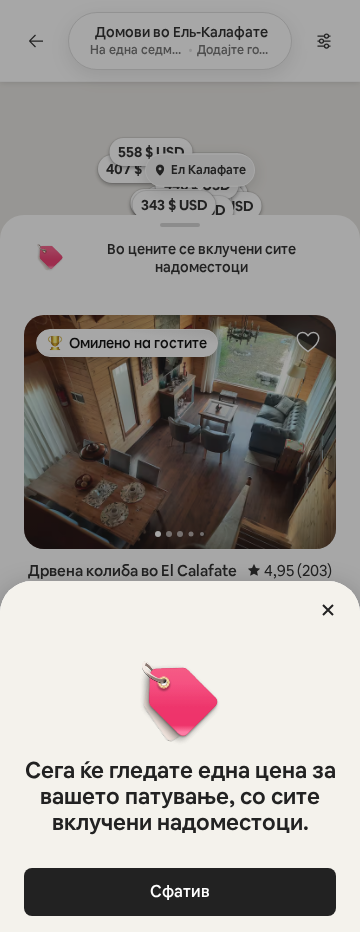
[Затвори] (328, 610)
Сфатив (180, 891)
